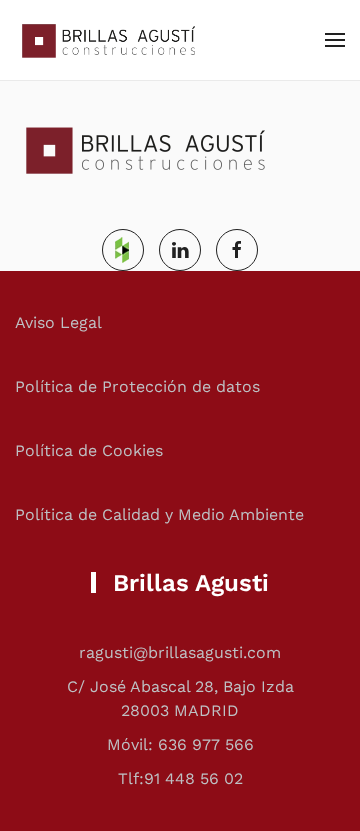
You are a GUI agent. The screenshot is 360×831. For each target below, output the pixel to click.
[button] (335, 40)
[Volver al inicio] (105, 40)
